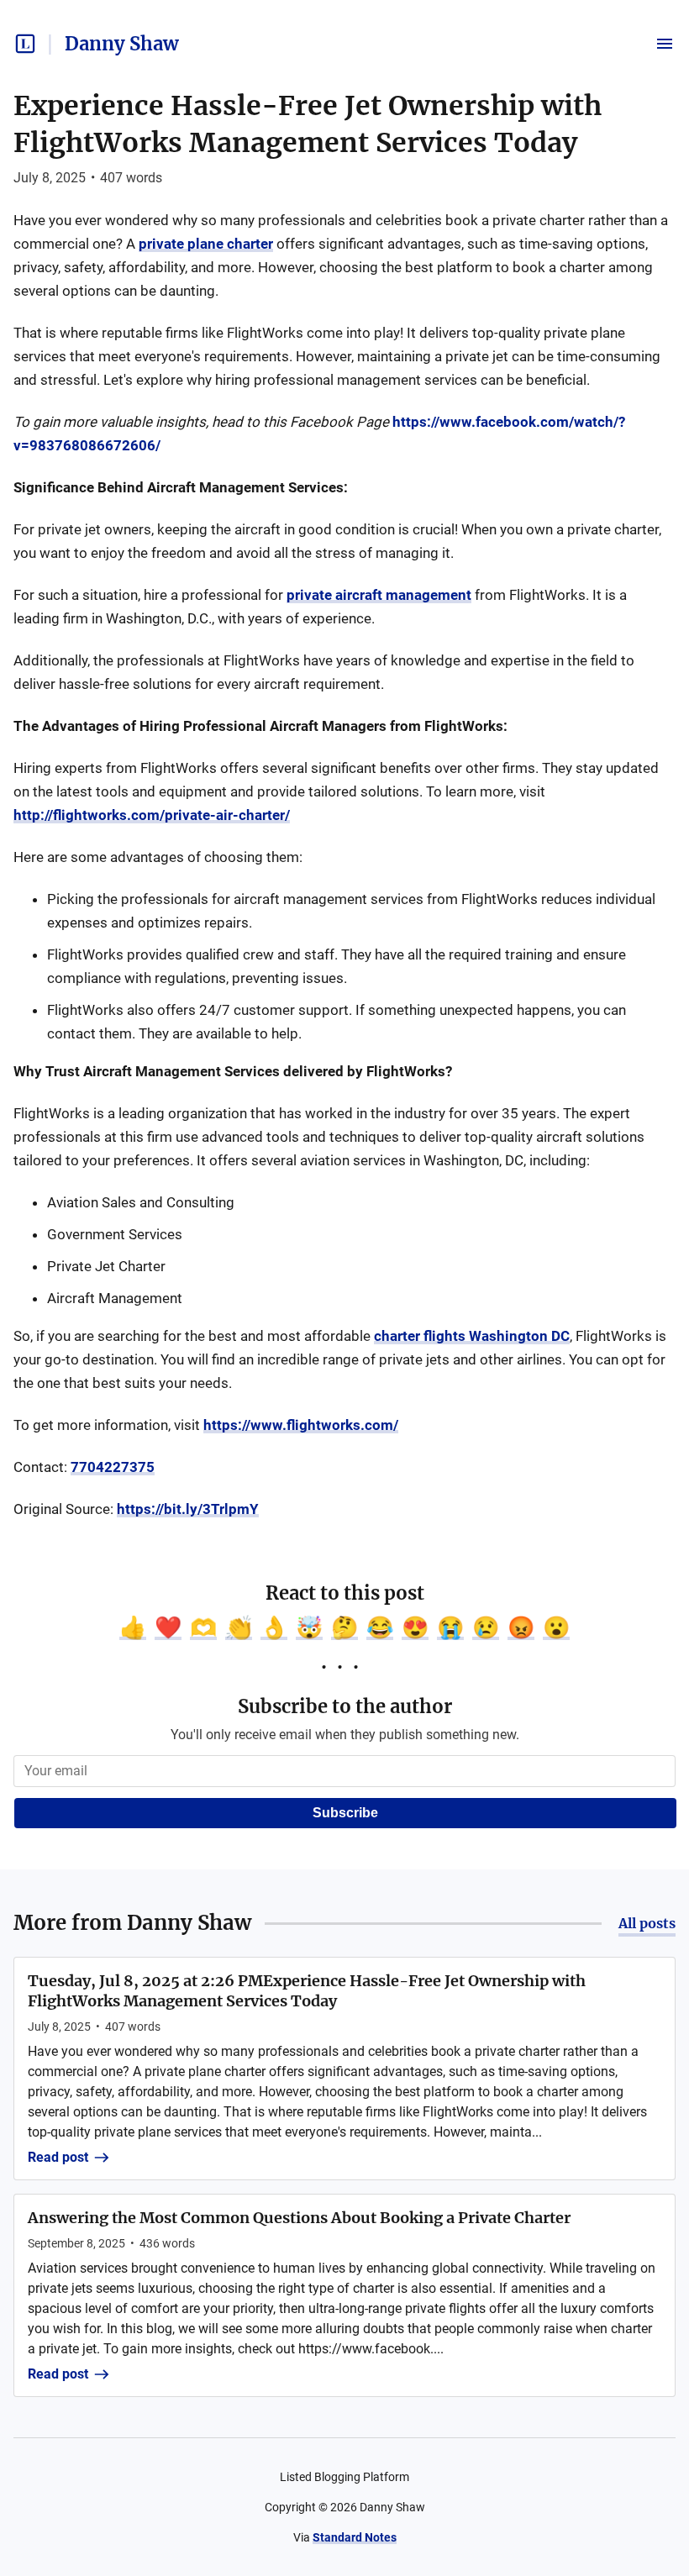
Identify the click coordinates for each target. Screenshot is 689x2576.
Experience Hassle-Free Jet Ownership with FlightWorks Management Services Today (308, 124)
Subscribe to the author (345, 1706)
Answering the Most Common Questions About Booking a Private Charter (299, 2218)
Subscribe (345, 1813)
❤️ (168, 1627)
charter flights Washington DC (472, 1336)
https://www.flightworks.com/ (301, 1425)
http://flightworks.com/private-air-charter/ (152, 815)
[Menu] (665, 44)
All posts (647, 1923)
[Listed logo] (25, 44)
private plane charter (206, 244)
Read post (58, 2157)
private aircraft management (379, 595)
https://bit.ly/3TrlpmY (188, 1509)
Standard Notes (355, 2537)
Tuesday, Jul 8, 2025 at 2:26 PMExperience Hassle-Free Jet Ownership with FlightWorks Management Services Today (307, 1991)
